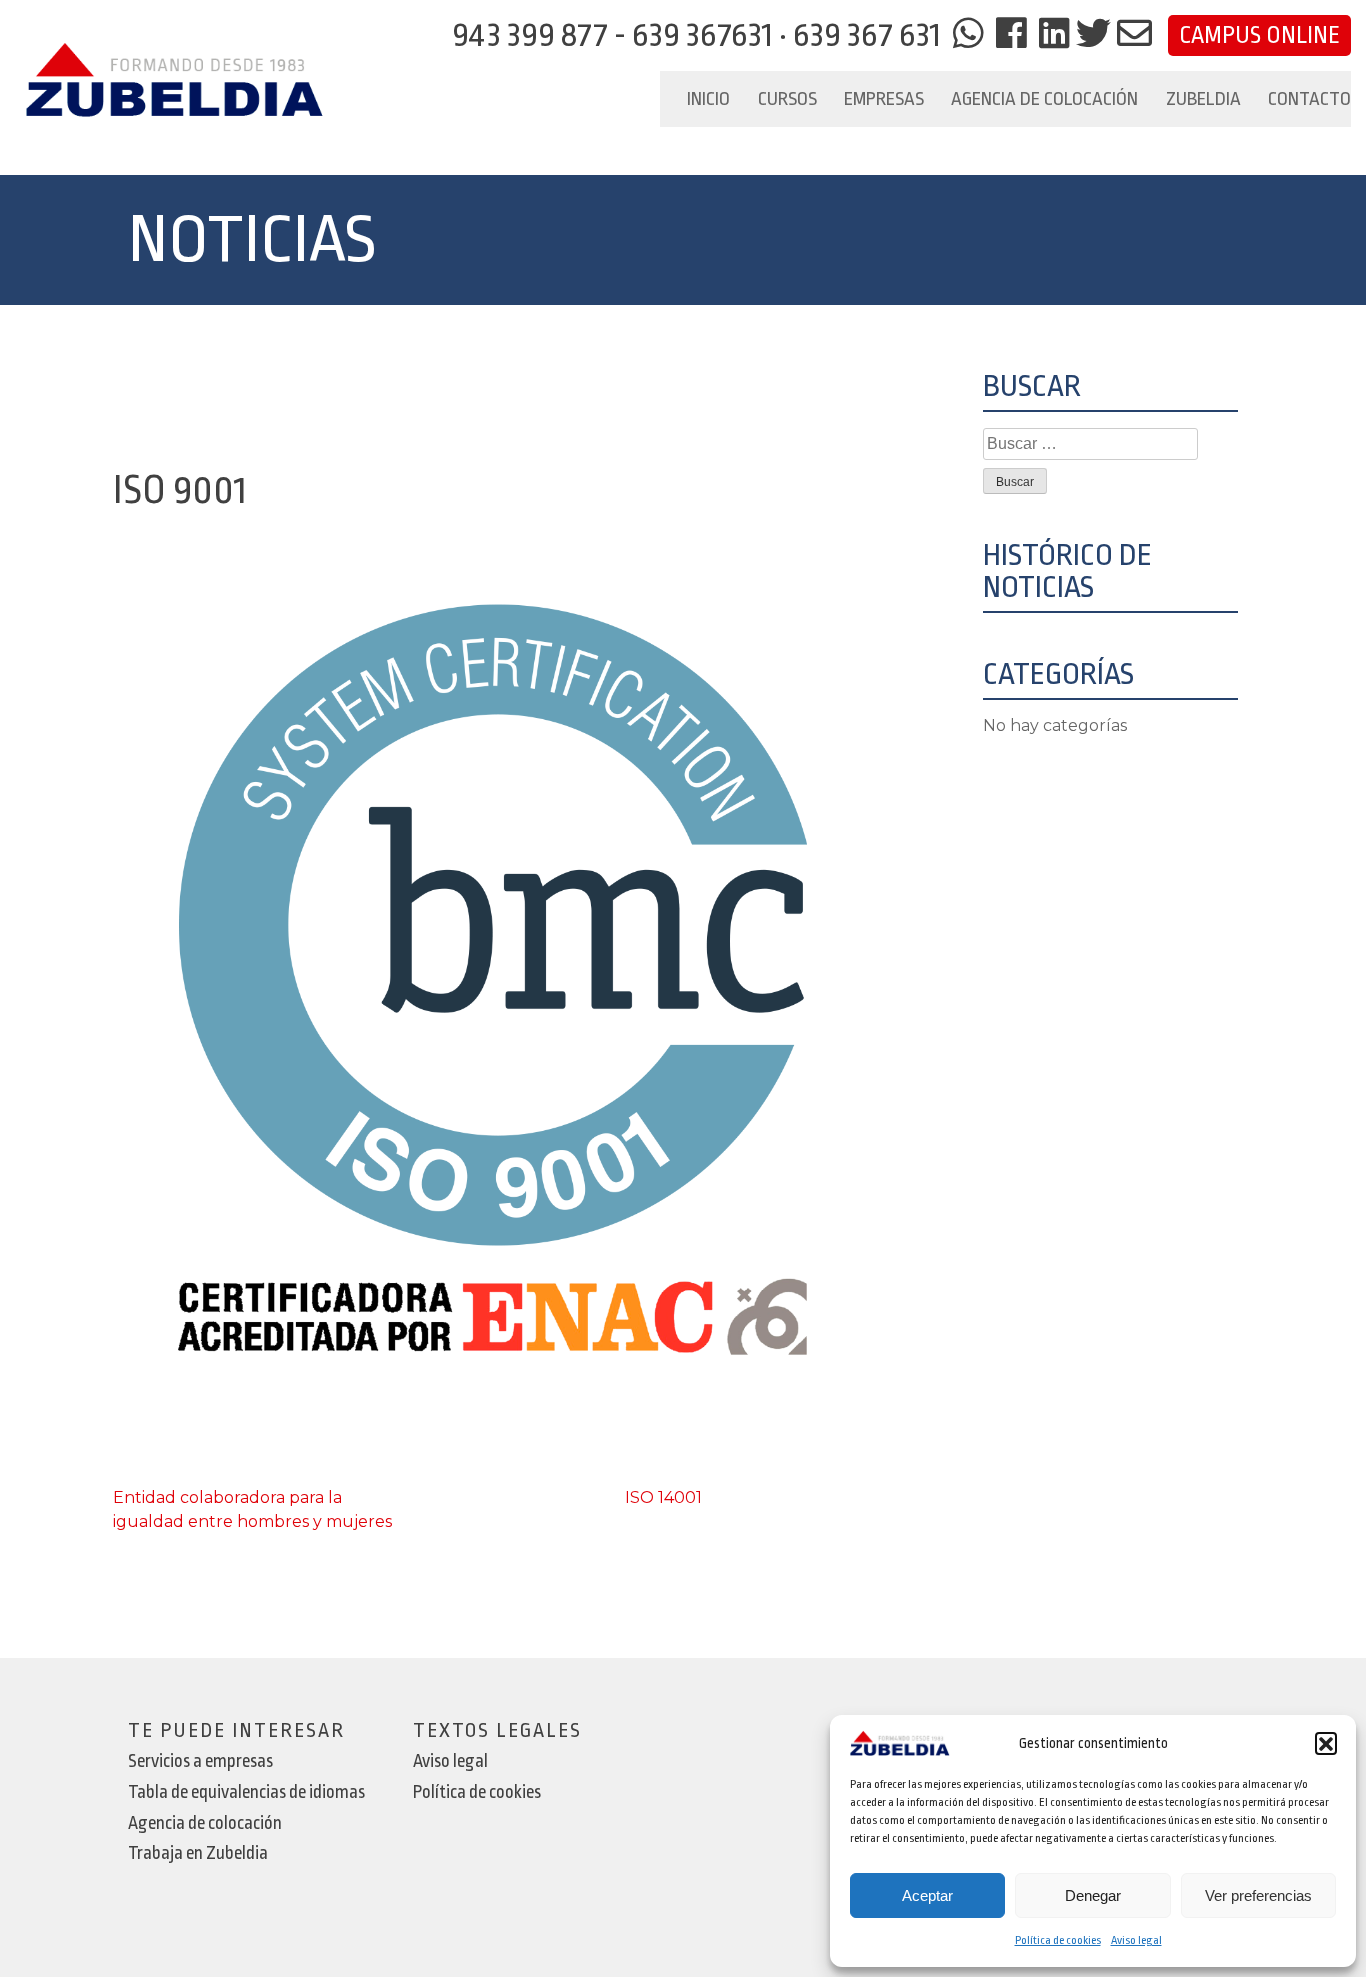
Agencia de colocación (1044, 99)
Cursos (787, 99)
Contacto (1309, 99)
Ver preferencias (1258, 1895)
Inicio (708, 99)
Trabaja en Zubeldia (198, 1853)
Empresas (884, 99)
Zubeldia (1203, 99)
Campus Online (1259, 35)
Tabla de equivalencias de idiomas (246, 1792)
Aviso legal (1136, 1940)
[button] (1326, 1743)
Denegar (1093, 1895)
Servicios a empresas (200, 1761)
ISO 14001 (663, 1497)
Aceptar (927, 1895)
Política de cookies (1058, 1940)
